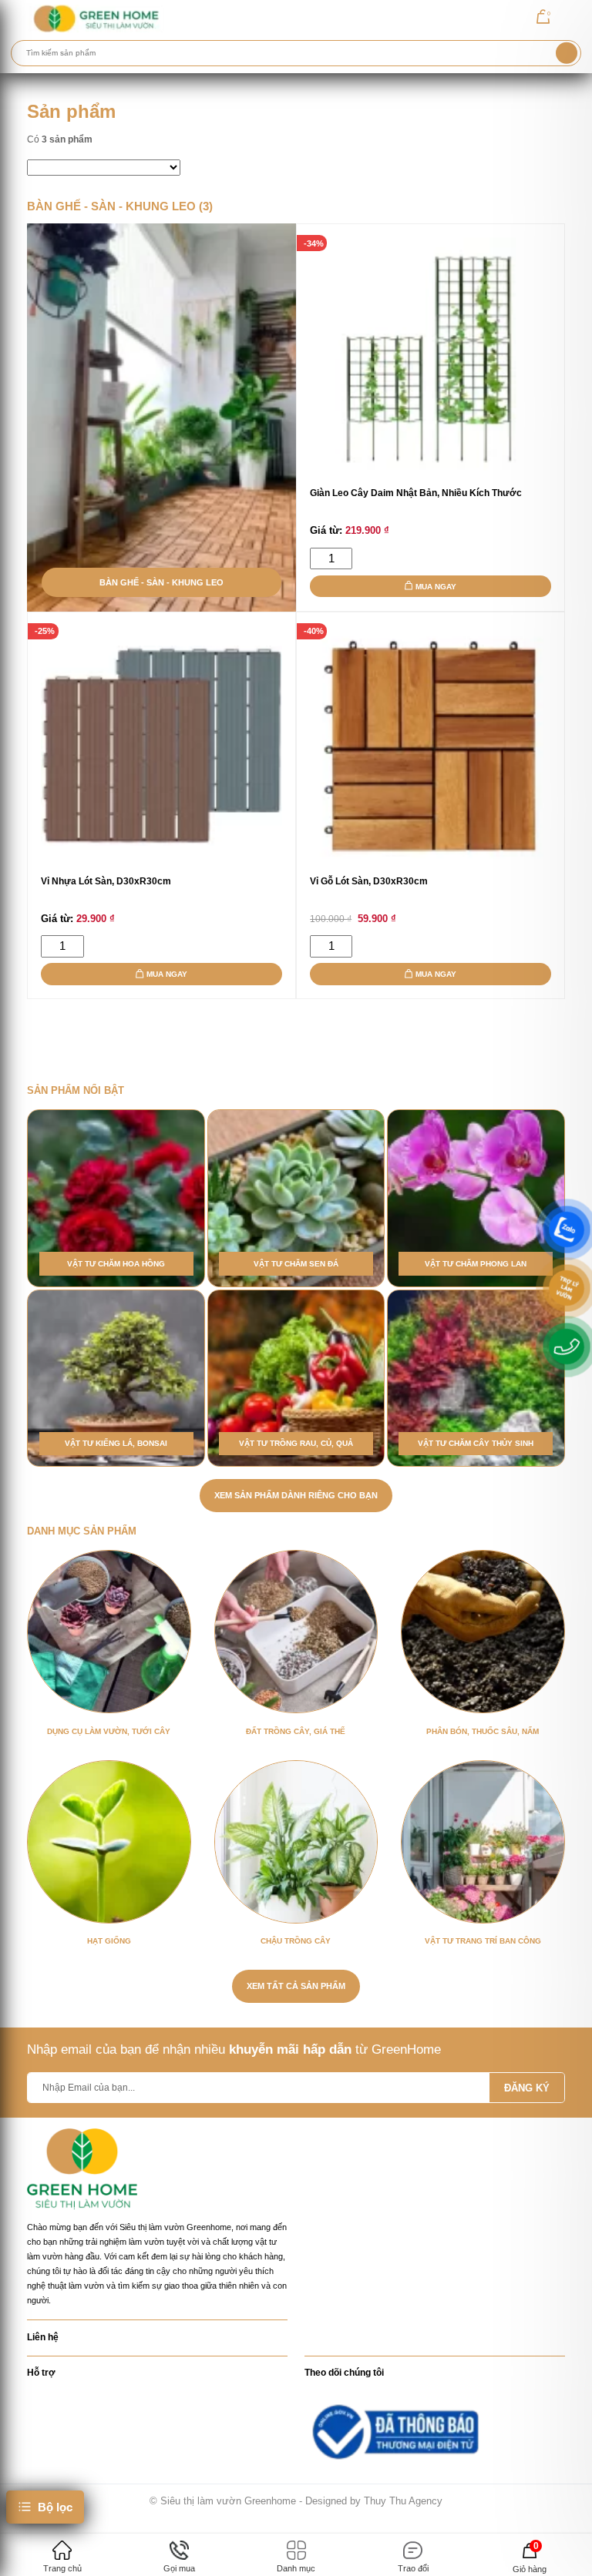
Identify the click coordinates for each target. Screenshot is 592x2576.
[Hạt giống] (109, 1842)
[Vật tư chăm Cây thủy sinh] (476, 1378)
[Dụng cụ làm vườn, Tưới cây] (109, 1632)
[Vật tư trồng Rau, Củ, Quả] (296, 1378)
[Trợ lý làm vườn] (567, 1288)
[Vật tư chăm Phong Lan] (476, 1198)
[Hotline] (567, 1347)
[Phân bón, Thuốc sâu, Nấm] (483, 1632)
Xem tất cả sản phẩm (296, 1986)
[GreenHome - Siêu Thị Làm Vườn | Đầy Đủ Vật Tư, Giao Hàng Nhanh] (96, 18)
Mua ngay (436, 587)
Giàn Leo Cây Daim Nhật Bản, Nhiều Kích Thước (416, 493)
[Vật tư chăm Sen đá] (296, 1198)
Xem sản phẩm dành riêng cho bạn (296, 1495)
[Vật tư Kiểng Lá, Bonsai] (116, 1378)
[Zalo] (567, 1229)
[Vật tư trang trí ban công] (483, 1842)
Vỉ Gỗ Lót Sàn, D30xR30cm (369, 881)
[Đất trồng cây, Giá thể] (296, 1632)
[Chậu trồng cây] (296, 1842)
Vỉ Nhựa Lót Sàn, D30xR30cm (106, 881)
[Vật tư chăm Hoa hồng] (116, 1198)
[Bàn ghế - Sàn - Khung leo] (161, 418)
